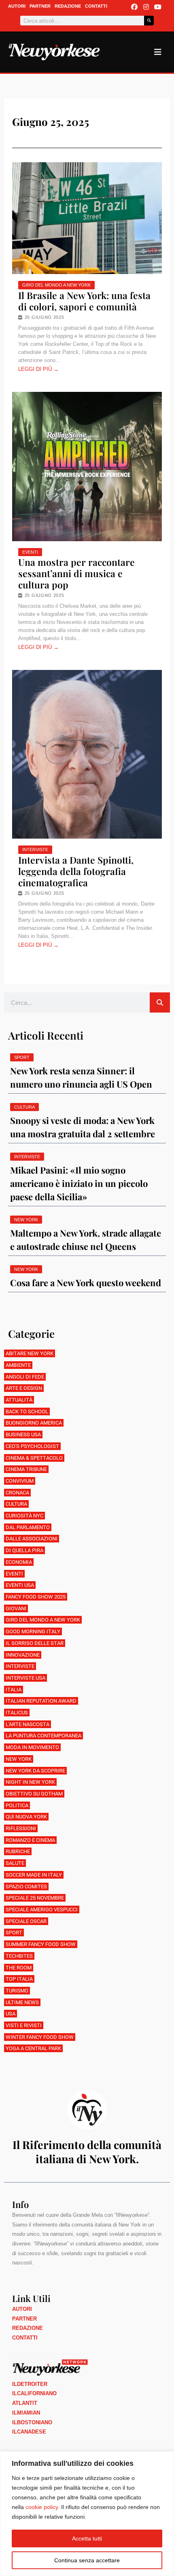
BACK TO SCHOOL (27, 1411)
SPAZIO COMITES (26, 1886)
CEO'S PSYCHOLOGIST (32, 1446)
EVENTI (30, 552)
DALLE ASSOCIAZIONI (32, 1539)
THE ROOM (19, 1968)
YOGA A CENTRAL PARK (33, 2048)
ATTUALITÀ (19, 1400)
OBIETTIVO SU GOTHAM (34, 1794)
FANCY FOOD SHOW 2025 (36, 1597)
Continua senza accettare (87, 2560)
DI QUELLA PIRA (24, 1550)
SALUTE (15, 1863)
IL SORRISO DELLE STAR (35, 1643)
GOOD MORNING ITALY (33, 1631)
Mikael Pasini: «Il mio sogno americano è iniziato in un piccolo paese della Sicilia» (79, 1183)
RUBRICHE (18, 1851)
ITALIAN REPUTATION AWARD (41, 1701)
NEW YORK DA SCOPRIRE (35, 1771)
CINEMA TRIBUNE (26, 1469)
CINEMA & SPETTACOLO (34, 1458)
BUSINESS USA (23, 1434)
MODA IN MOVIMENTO (32, 1747)
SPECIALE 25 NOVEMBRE (35, 1898)
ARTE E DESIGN (24, 1388)
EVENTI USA (20, 1585)
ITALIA (14, 1690)
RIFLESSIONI (21, 1828)
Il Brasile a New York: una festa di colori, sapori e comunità (84, 301)
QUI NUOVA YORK (26, 1817)
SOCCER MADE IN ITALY (34, 1875)
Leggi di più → (38, 369)
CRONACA (17, 1493)
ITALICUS (17, 1713)
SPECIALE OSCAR (26, 1921)
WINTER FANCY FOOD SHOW (40, 2037)
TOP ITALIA (19, 1979)
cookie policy (42, 2507)
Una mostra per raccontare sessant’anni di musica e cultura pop (76, 573)
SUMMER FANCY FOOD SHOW (41, 1944)
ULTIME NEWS (22, 2002)
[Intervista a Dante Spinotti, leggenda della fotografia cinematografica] (87, 754)
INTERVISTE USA (25, 1678)
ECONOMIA (19, 1562)
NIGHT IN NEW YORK (30, 1782)
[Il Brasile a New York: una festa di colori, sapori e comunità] (87, 218)
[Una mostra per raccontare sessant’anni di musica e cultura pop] (87, 467)
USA (11, 2014)
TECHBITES (19, 1956)
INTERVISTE (35, 850)
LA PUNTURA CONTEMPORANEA (43, 1736)
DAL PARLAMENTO (28, 1527)
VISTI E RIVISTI (24, 2025)
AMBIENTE (18, 1365)
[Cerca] (149, 21)
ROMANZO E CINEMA (30, 1840)
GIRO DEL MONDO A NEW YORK (56, 285)
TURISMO (17, 1991)
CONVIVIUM (20, 1481)
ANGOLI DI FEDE (25, 1377)
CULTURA (16, 1504)
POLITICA (17, 1805)
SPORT (14, 1933)
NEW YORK (19, 1759)
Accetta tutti (87, 2538)
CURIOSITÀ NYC (24, 1516)
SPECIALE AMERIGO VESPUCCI (42, 1910)
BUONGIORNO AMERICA (34, 1423)
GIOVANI (16, 1608)
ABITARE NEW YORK (30, 1353)
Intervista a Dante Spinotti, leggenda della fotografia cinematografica (76, 871)
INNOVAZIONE (23, 1655)
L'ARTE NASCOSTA (28, 1724)
